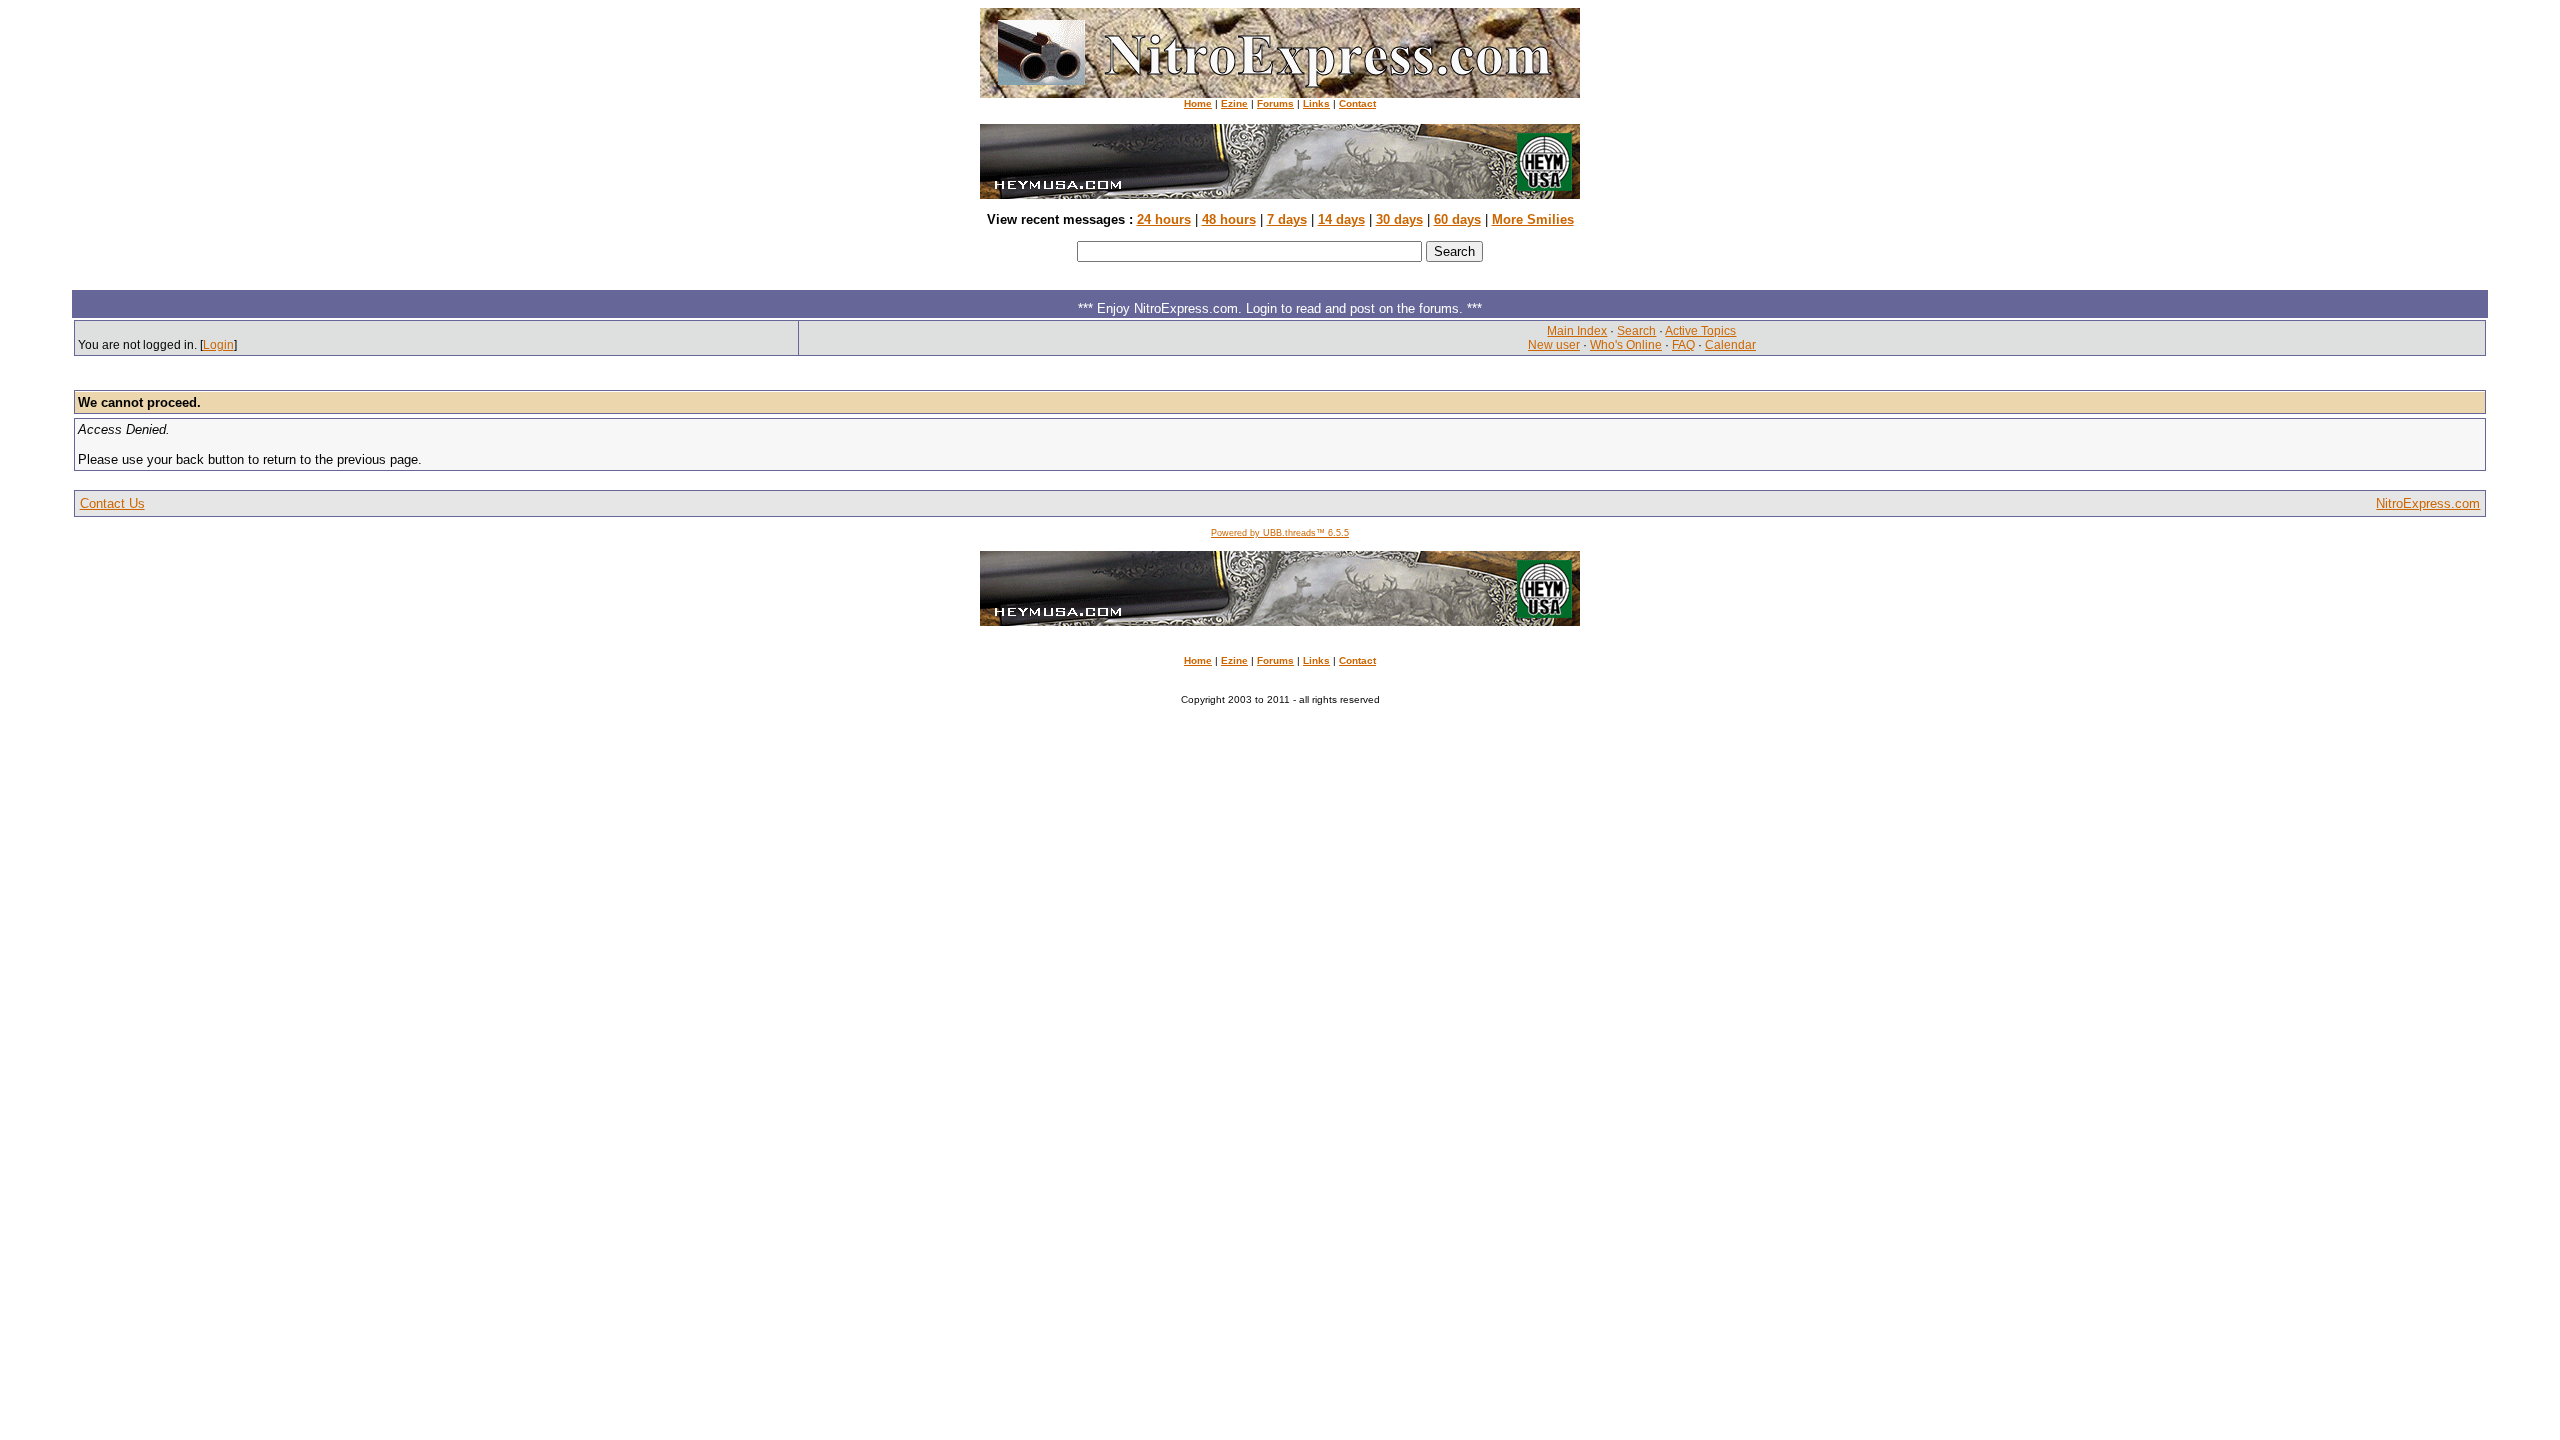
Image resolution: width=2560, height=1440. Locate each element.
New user (1554, 345)
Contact (1357, 103)
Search (1636, 331)
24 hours (1164, 219)
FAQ (1683, 345)
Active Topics (1700, 331)
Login (218, 345)
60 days (1457, 219)
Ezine (1234, 103)
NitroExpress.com (2428, 503)
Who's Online (1626, 345)
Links (1316, 103)
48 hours (1229, 219)
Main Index (1577, 331)
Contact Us (112, 503)
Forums (1275, 103)
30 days (1399, 219)
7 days (1287, 219)
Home (1198, 103)
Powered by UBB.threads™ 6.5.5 (1280, 533)
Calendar (1730, 345)
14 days (1341, 219)
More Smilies (1533, 219)
